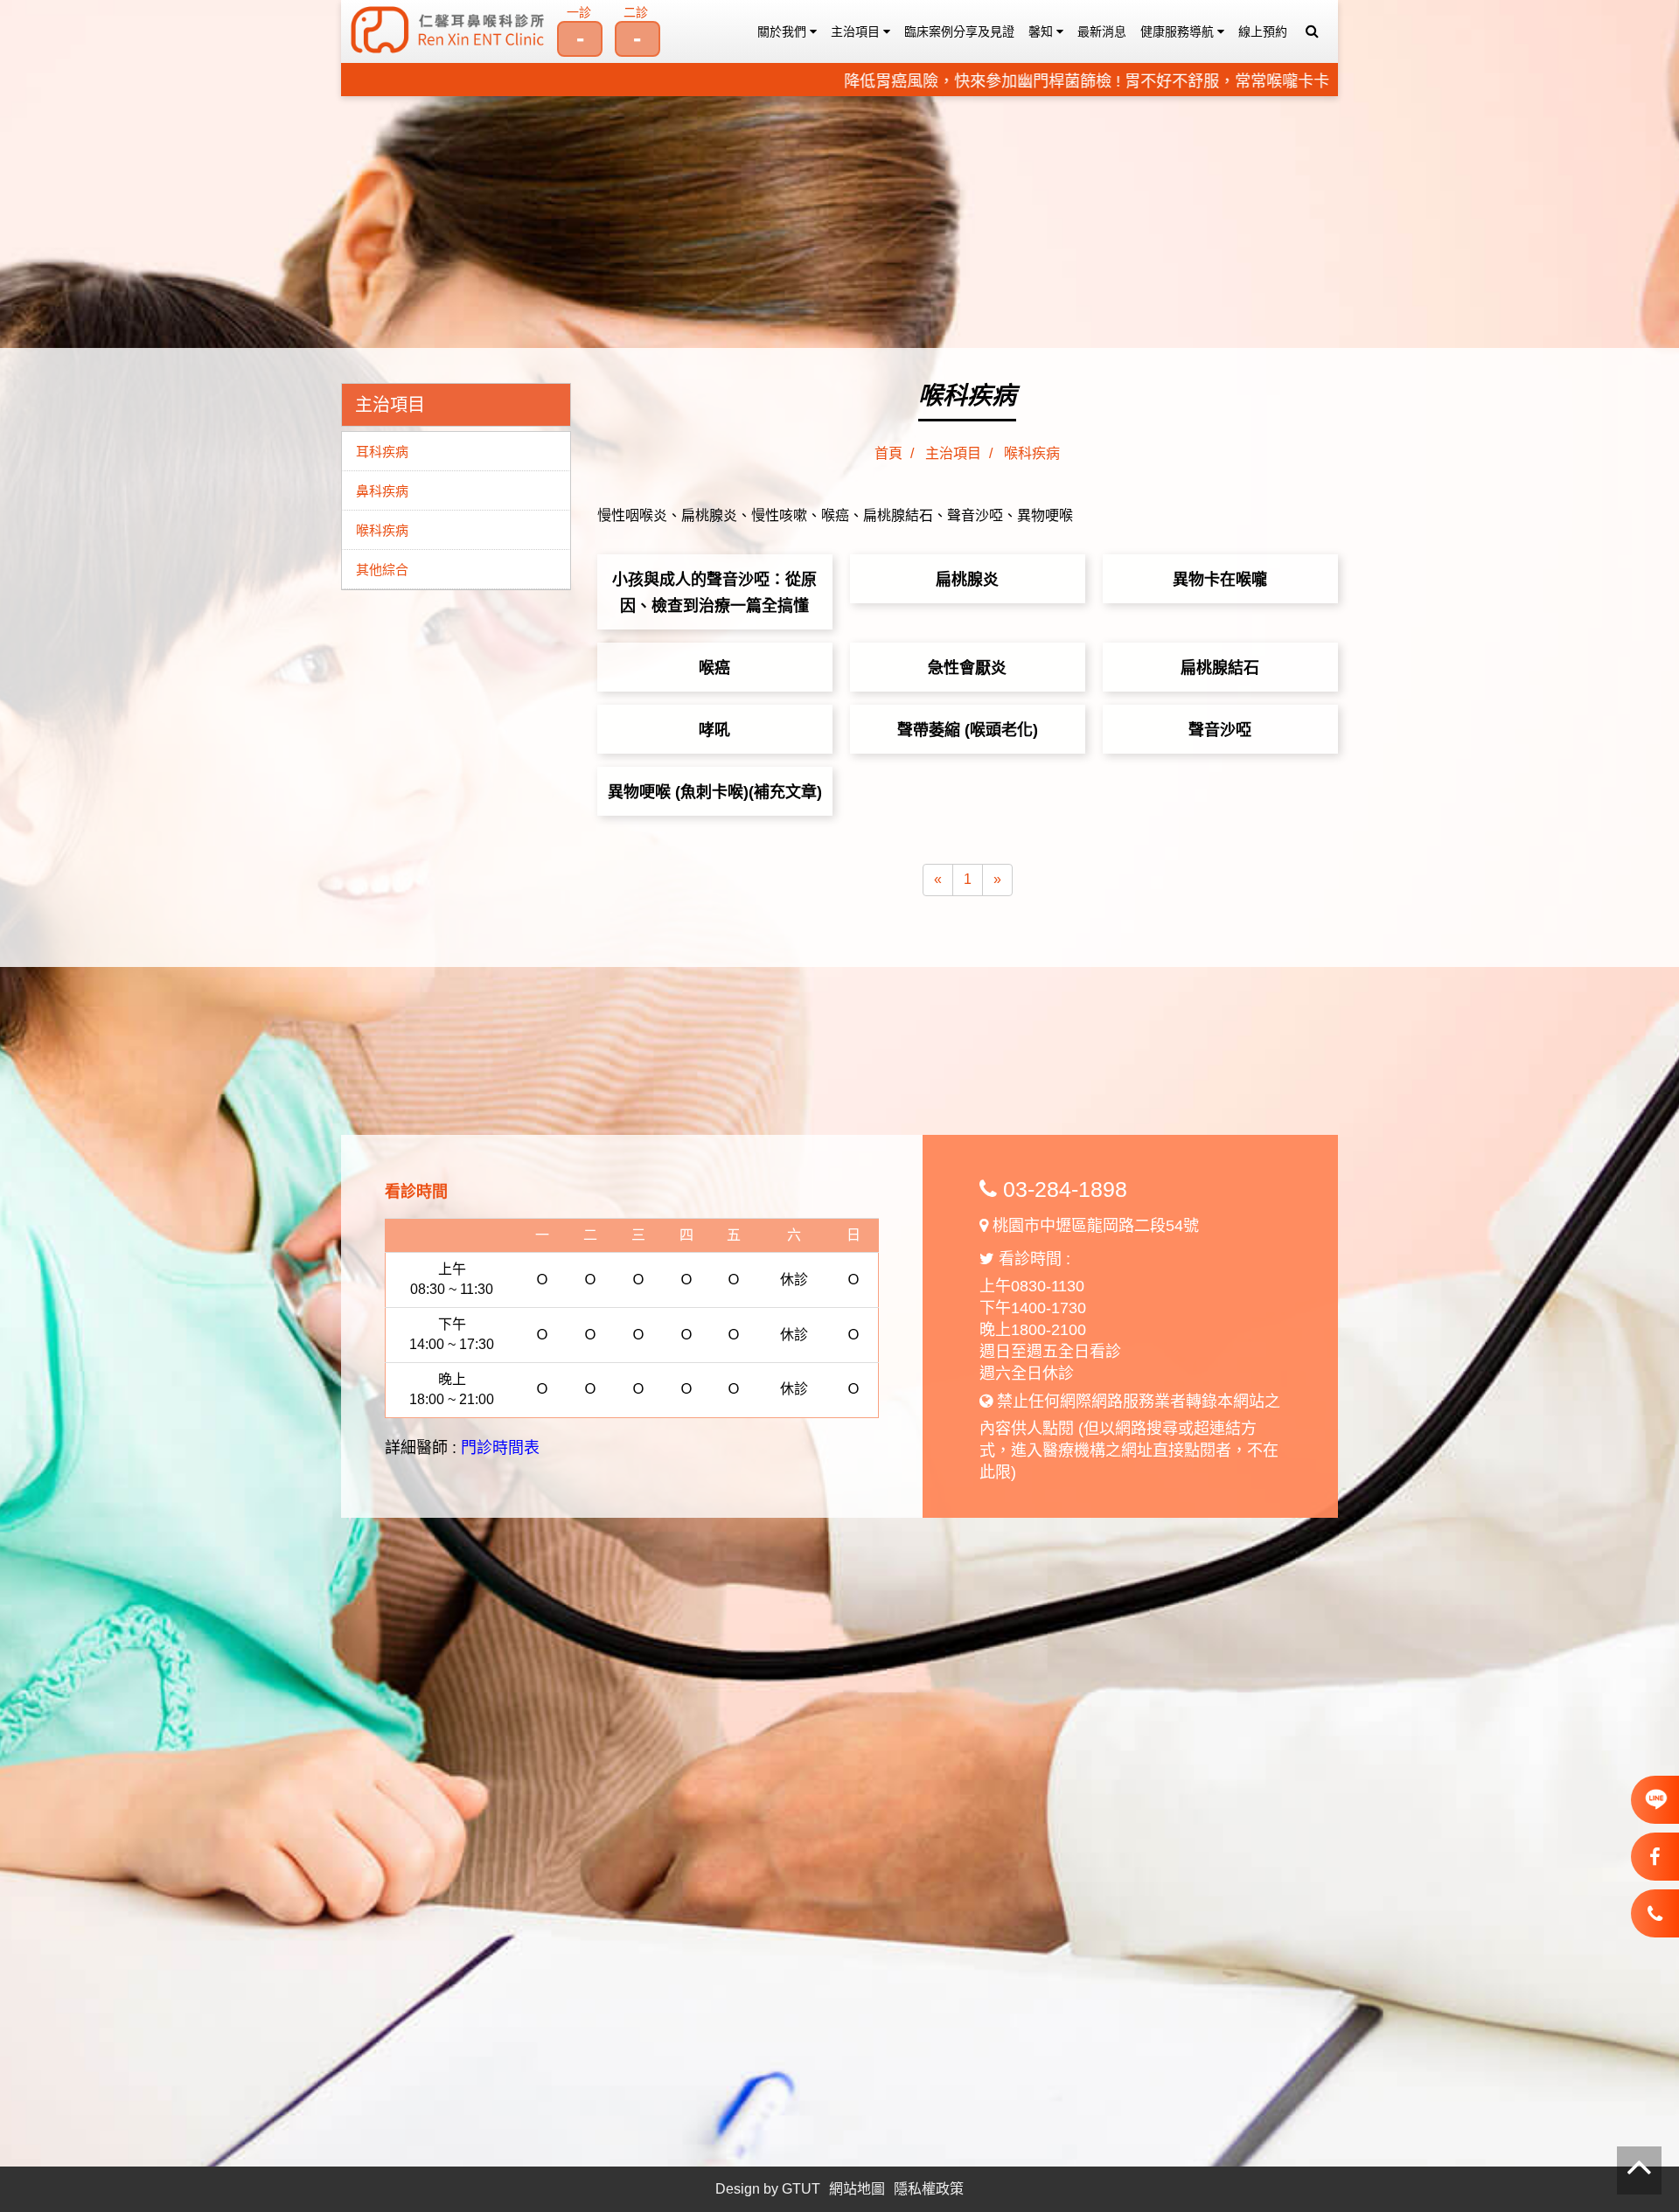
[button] (1312, 31)
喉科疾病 (382, 530)
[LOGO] (448, 30)
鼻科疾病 (382, 491)
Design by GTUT (768, 2189)
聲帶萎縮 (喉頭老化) (968, 730)
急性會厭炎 (967, 668)
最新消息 (1102, 31)
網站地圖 (857, 2189)
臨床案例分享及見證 (959, 31)
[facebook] (1655, 1857)
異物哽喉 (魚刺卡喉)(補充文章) (715, 792)
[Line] (1655, 1803)
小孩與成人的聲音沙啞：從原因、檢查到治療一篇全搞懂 (714, 593)
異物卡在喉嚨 (1220, 580)
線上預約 (1263, 31)
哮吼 (714, 730)
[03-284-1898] (1655, 1914)
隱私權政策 (929, 2189)
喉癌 (714, 668)
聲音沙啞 (1220, 730)
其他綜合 (382, 570)
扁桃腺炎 (967, 580)
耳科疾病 (382, 452)
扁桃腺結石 (1220, 668)
